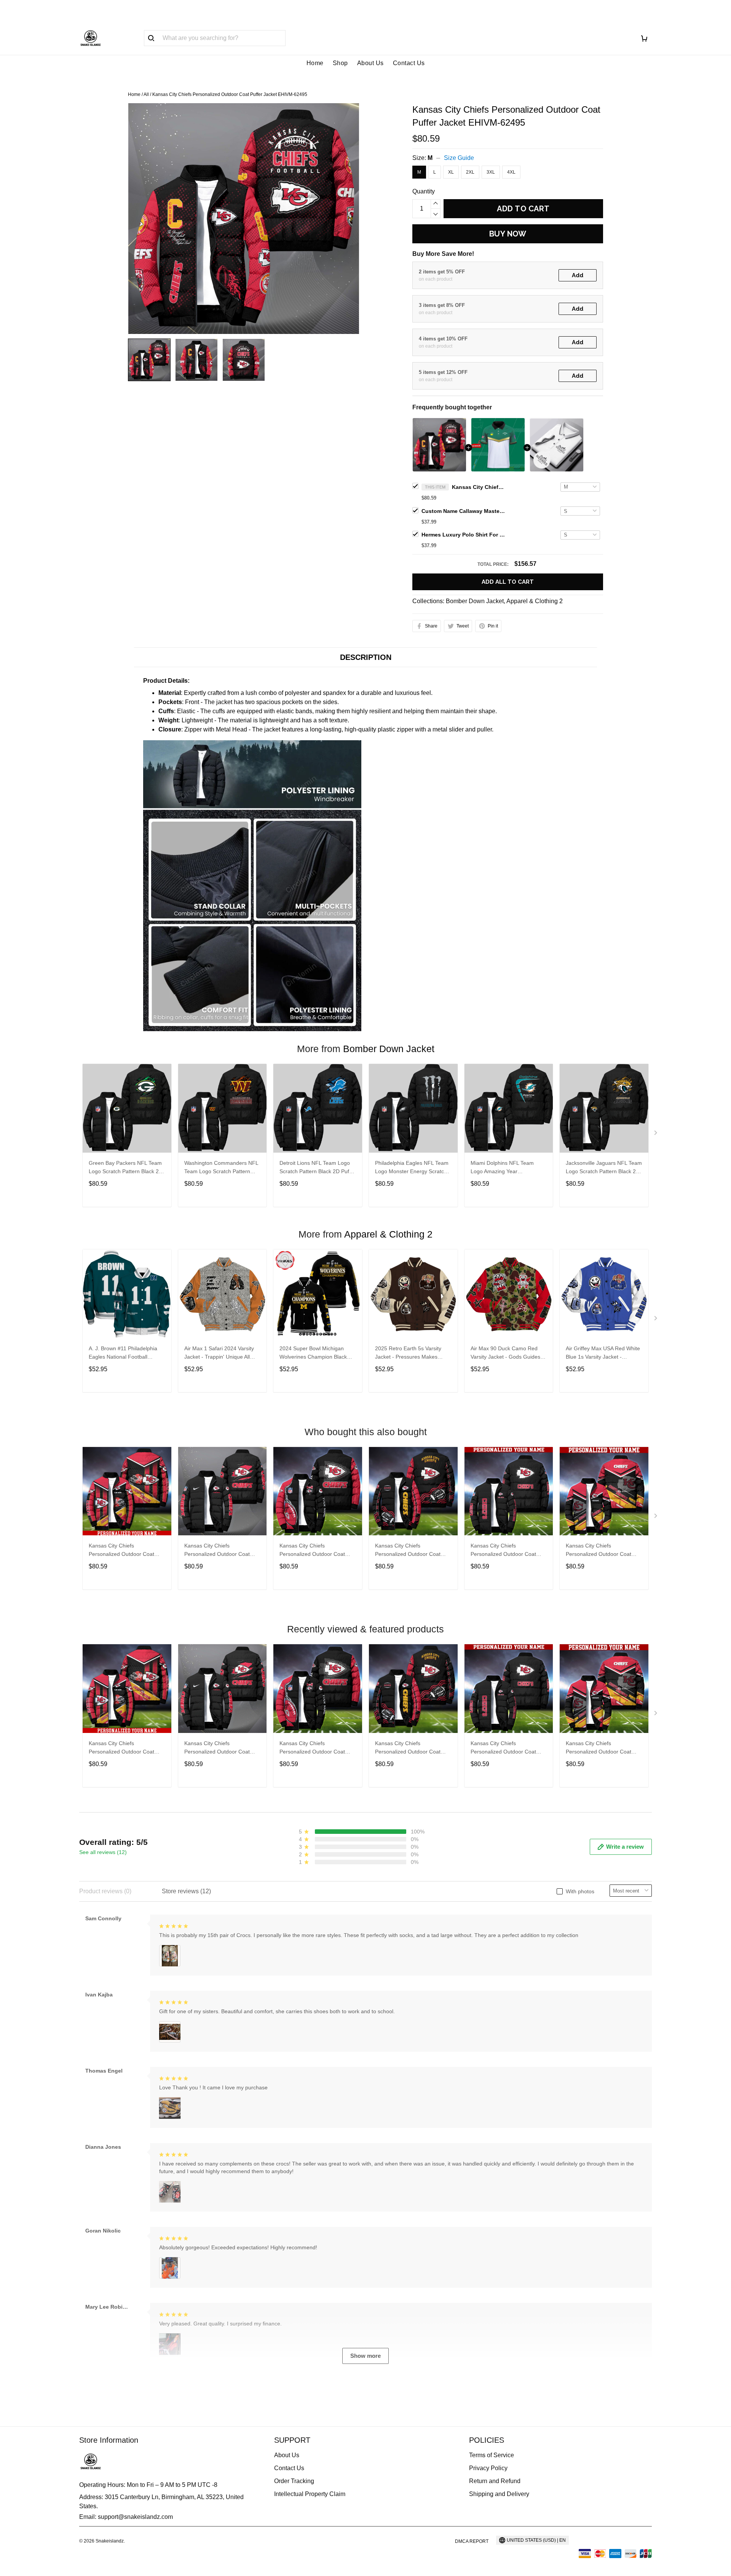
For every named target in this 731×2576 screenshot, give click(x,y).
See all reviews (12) (103, 1852)
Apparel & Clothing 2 (535, 601)
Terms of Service (492, 2455)
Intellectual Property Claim (310, 2494)
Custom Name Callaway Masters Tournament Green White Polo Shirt (463, 511)
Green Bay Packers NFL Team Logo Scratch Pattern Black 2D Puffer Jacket (126, 1168)
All (146, 94)
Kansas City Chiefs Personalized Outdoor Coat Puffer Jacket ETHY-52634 (312, 1551)
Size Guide (459, 158)
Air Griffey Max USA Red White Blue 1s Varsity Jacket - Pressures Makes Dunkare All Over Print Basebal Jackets (603, 1353)
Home (315, 63)
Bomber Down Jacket (475, 601)
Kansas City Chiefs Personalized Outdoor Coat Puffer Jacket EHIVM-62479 (218, 1551)
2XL (470, 172)
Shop (340, 63)
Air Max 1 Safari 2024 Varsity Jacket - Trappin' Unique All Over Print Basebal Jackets (219, 1353)
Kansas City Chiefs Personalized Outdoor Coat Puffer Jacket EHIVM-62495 (479, 487)
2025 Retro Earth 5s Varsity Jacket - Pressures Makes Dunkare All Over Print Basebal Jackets (412, 1353)
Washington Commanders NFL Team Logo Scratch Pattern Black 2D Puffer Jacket (221, 1168)
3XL (491, 172)
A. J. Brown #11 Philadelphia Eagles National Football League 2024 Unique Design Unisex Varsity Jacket (123, 1353)
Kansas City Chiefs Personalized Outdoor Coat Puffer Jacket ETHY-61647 (408, 1551)
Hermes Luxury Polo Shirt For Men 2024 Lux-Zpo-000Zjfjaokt (463, 535)
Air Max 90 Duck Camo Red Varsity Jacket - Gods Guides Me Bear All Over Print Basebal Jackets (508, 1353)
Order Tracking (294, 2481)
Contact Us (409, 63)
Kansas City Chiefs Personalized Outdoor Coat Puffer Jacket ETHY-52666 (599, 1551)
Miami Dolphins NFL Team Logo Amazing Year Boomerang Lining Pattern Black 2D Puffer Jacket (502, 1168)
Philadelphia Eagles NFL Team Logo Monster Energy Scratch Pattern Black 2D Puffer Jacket (412, 1168)
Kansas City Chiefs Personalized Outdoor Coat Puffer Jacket (121, 1551)
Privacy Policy (488, 2468)
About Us (370, 63)
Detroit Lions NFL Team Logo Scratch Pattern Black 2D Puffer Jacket (318, 1168)
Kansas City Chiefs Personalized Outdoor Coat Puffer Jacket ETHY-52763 (503, 1551)
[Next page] (656, 1134)
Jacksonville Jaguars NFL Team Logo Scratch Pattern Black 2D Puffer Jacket (604, 1168)
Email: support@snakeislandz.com (126, 2517)
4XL (511, 172)
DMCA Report (472, 2541)
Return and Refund (495, 2481)
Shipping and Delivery (499, 2494)
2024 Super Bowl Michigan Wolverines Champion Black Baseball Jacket (313, 1353)
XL (451, 172)
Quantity (424, 191)
